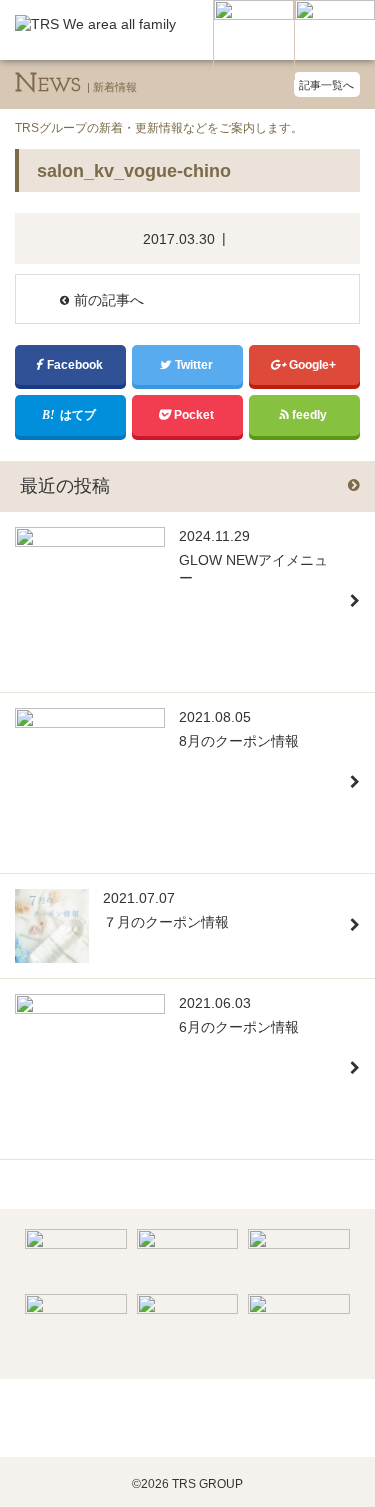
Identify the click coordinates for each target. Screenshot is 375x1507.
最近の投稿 (65, 486)
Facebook (76, 365)
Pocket (195, 415)
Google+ (314, 365)
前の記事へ (109, 300)
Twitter (195, 365)
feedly (311, 415)
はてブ (79, 415)
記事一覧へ (326, 85)
